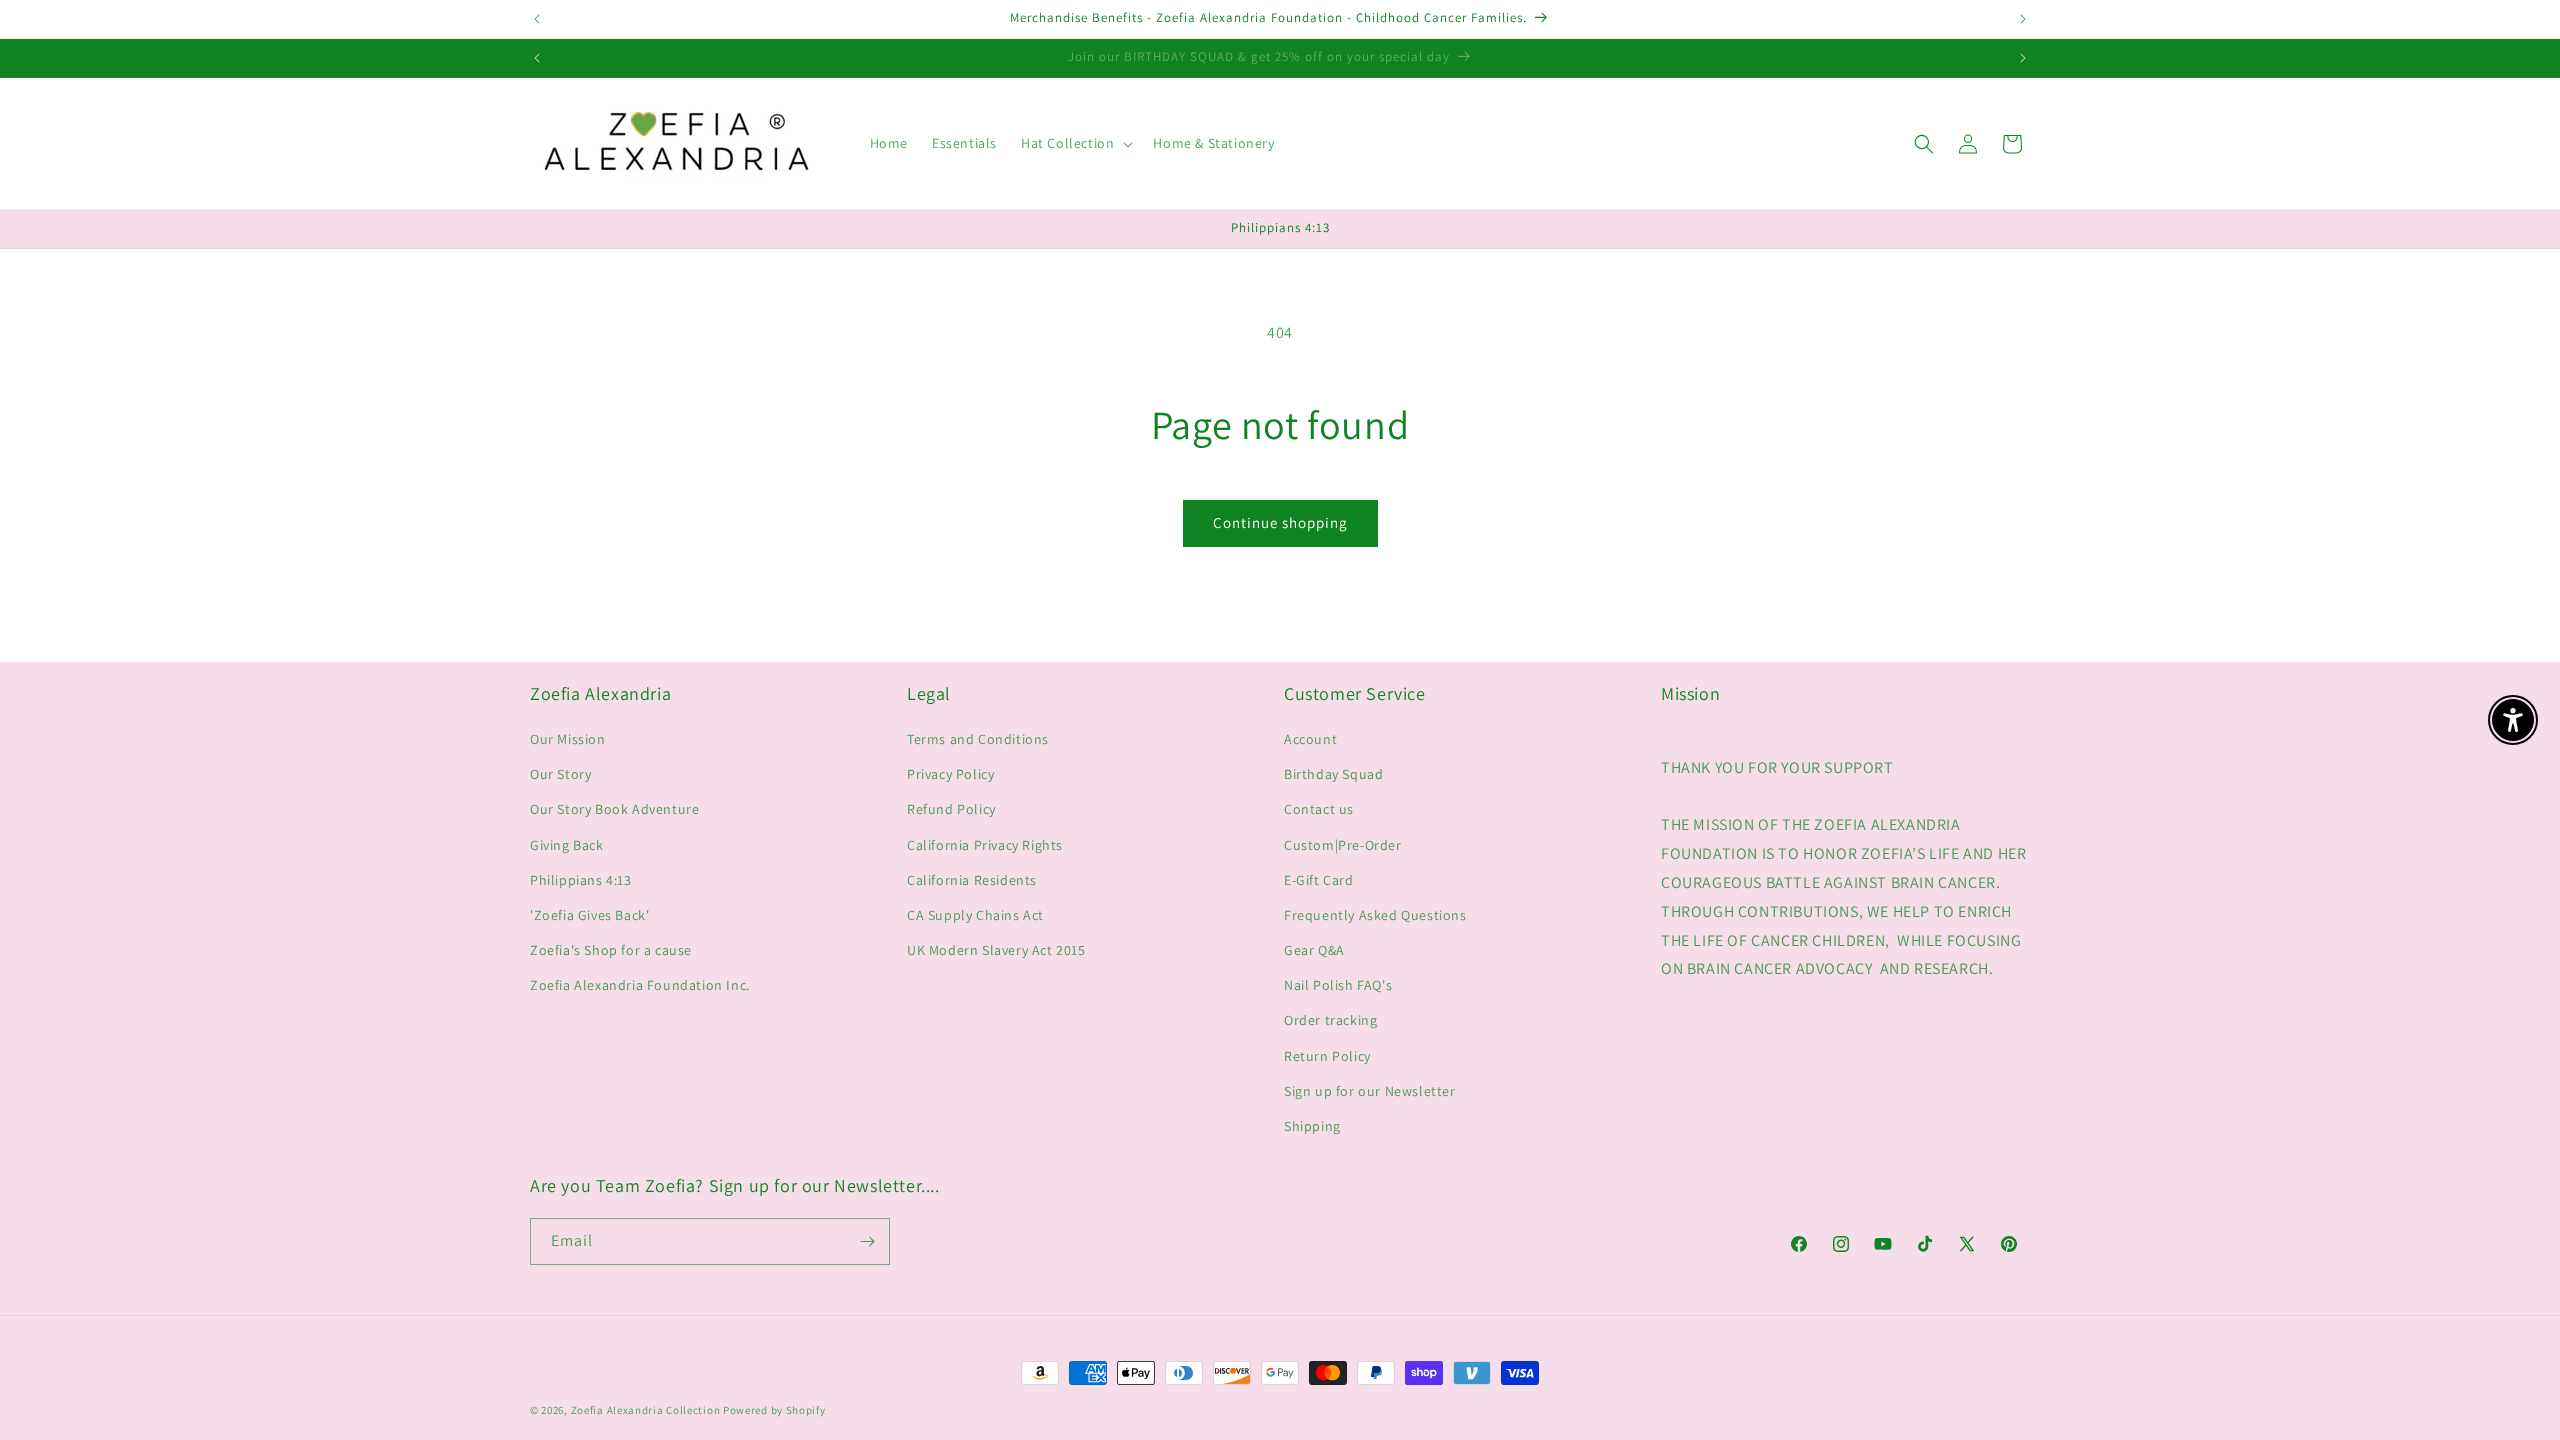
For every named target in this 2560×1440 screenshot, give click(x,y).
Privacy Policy (950, 774)
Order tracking (1330, 1020)
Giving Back (567, 845)
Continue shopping (1280, 522)
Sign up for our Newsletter (1370, 1091)
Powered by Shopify (774, 1410)
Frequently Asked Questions (1375, 915)
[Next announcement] (2023, 19)
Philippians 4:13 (581, 880)
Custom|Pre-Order (1343, 845)
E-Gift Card (1319, 880)
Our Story (560, 774)
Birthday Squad (1333, 774)
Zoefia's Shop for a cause (611, 950)
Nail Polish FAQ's (1338, 985)
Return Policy (1327, 1056)
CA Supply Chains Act (975, 915)
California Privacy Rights (985, 845)
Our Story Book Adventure (614, 809)
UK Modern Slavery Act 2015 (996, 950)
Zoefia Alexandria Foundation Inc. (640, 985)
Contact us (1319, 809)
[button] (1075, 143)
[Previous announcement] (537, 19)
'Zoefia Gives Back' (589, 915)
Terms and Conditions (978, 739)
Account (1310, 739)
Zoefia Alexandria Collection (646, 1410)
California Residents (972, 880)
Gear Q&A (1314, 950)
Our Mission (568, 739)
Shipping (1312, 1126)
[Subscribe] (867, 1241)
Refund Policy (951, 809)
